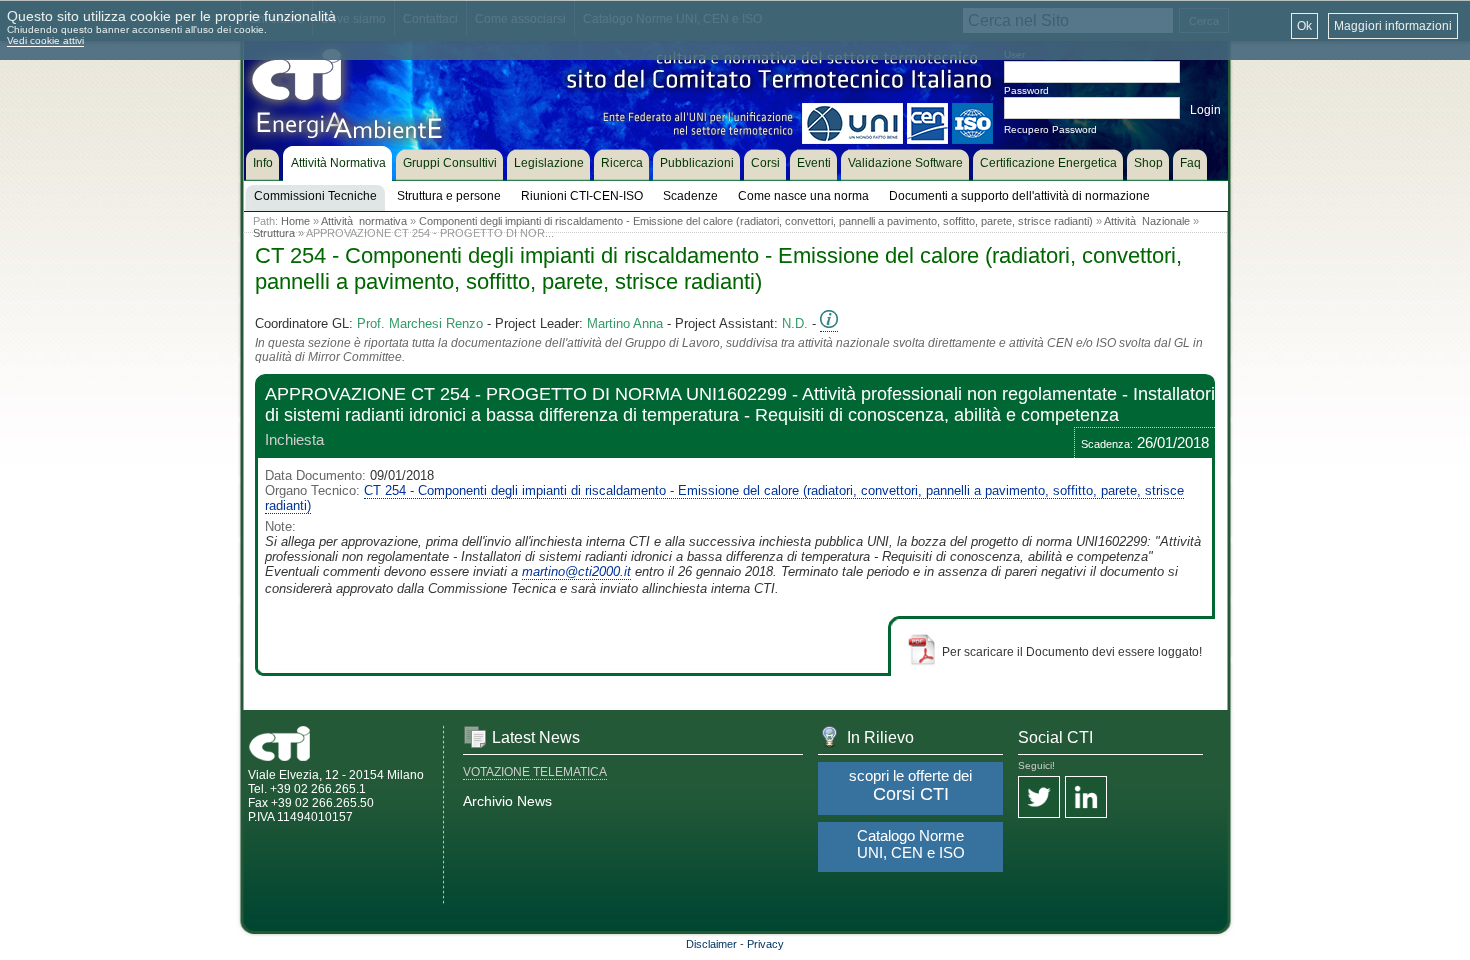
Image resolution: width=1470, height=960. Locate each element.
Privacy (765, 944)
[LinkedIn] (1086, 798)
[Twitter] (1039, 798)
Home (295, 221)
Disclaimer (711, 944)
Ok (1304, 26)
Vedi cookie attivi (45, 40)
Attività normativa (364, 221)
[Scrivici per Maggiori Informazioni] (829, 324)
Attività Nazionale (1147, 221)
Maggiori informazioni (1393, 26)
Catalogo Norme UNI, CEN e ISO (911, 844)
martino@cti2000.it (576, 571)
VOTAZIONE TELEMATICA (535, 772)
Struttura (274, 233)
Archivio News (507, 801)
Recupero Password (1050, 129)
